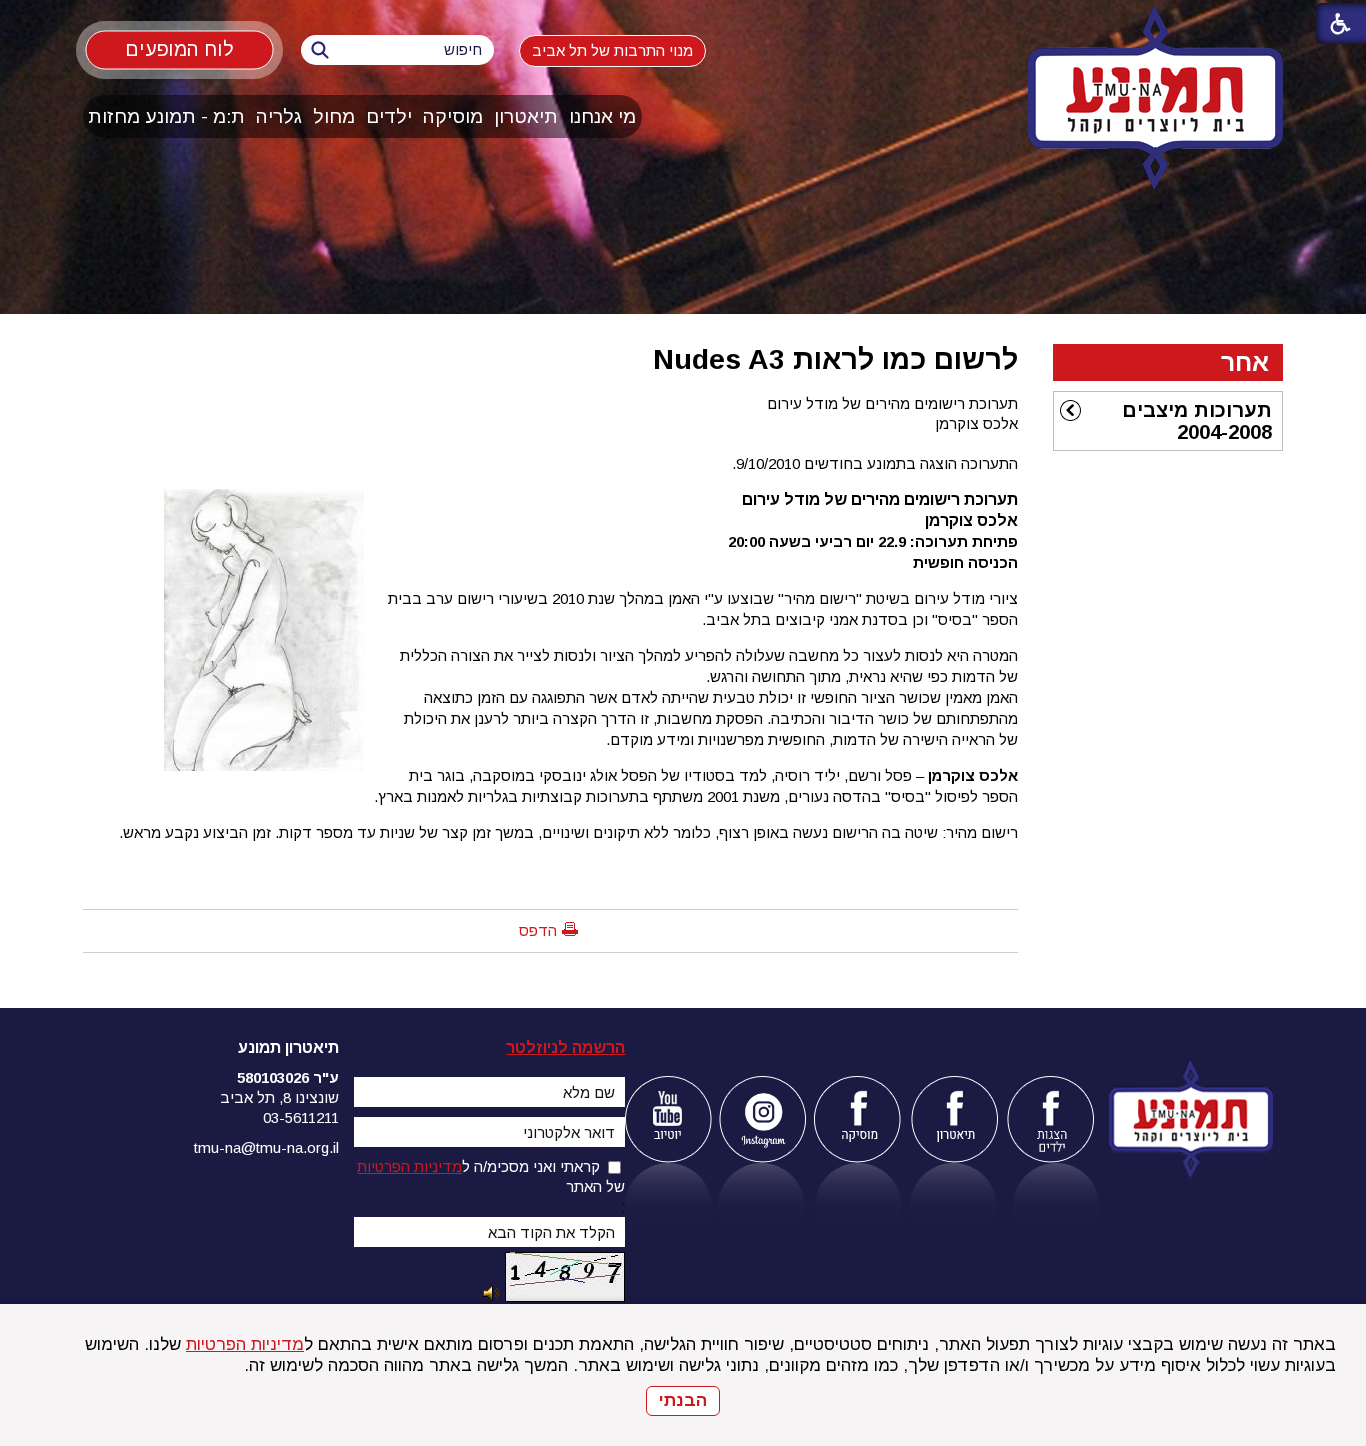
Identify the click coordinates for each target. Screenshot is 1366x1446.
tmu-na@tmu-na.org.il (266, 1147)
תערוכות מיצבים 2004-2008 (1197, 421)
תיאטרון (526, 116)
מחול (334, 116)
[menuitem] (603, 116)
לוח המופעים (179, 49)
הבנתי (683, 1400)
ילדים (389, 116)
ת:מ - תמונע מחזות (166, 116)
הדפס (538, 930)
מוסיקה (453, 116)
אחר (1245, 362)
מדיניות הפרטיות (245, 1344)
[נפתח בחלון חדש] (667, 1119)
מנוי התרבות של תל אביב (612, 50)
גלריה (279, 116)
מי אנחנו (602, 116)
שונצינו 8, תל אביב (279, 1097)
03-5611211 (301, 1117)
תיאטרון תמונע (288, 1047)
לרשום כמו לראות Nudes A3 (835, 359)
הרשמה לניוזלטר (565, 1047)
